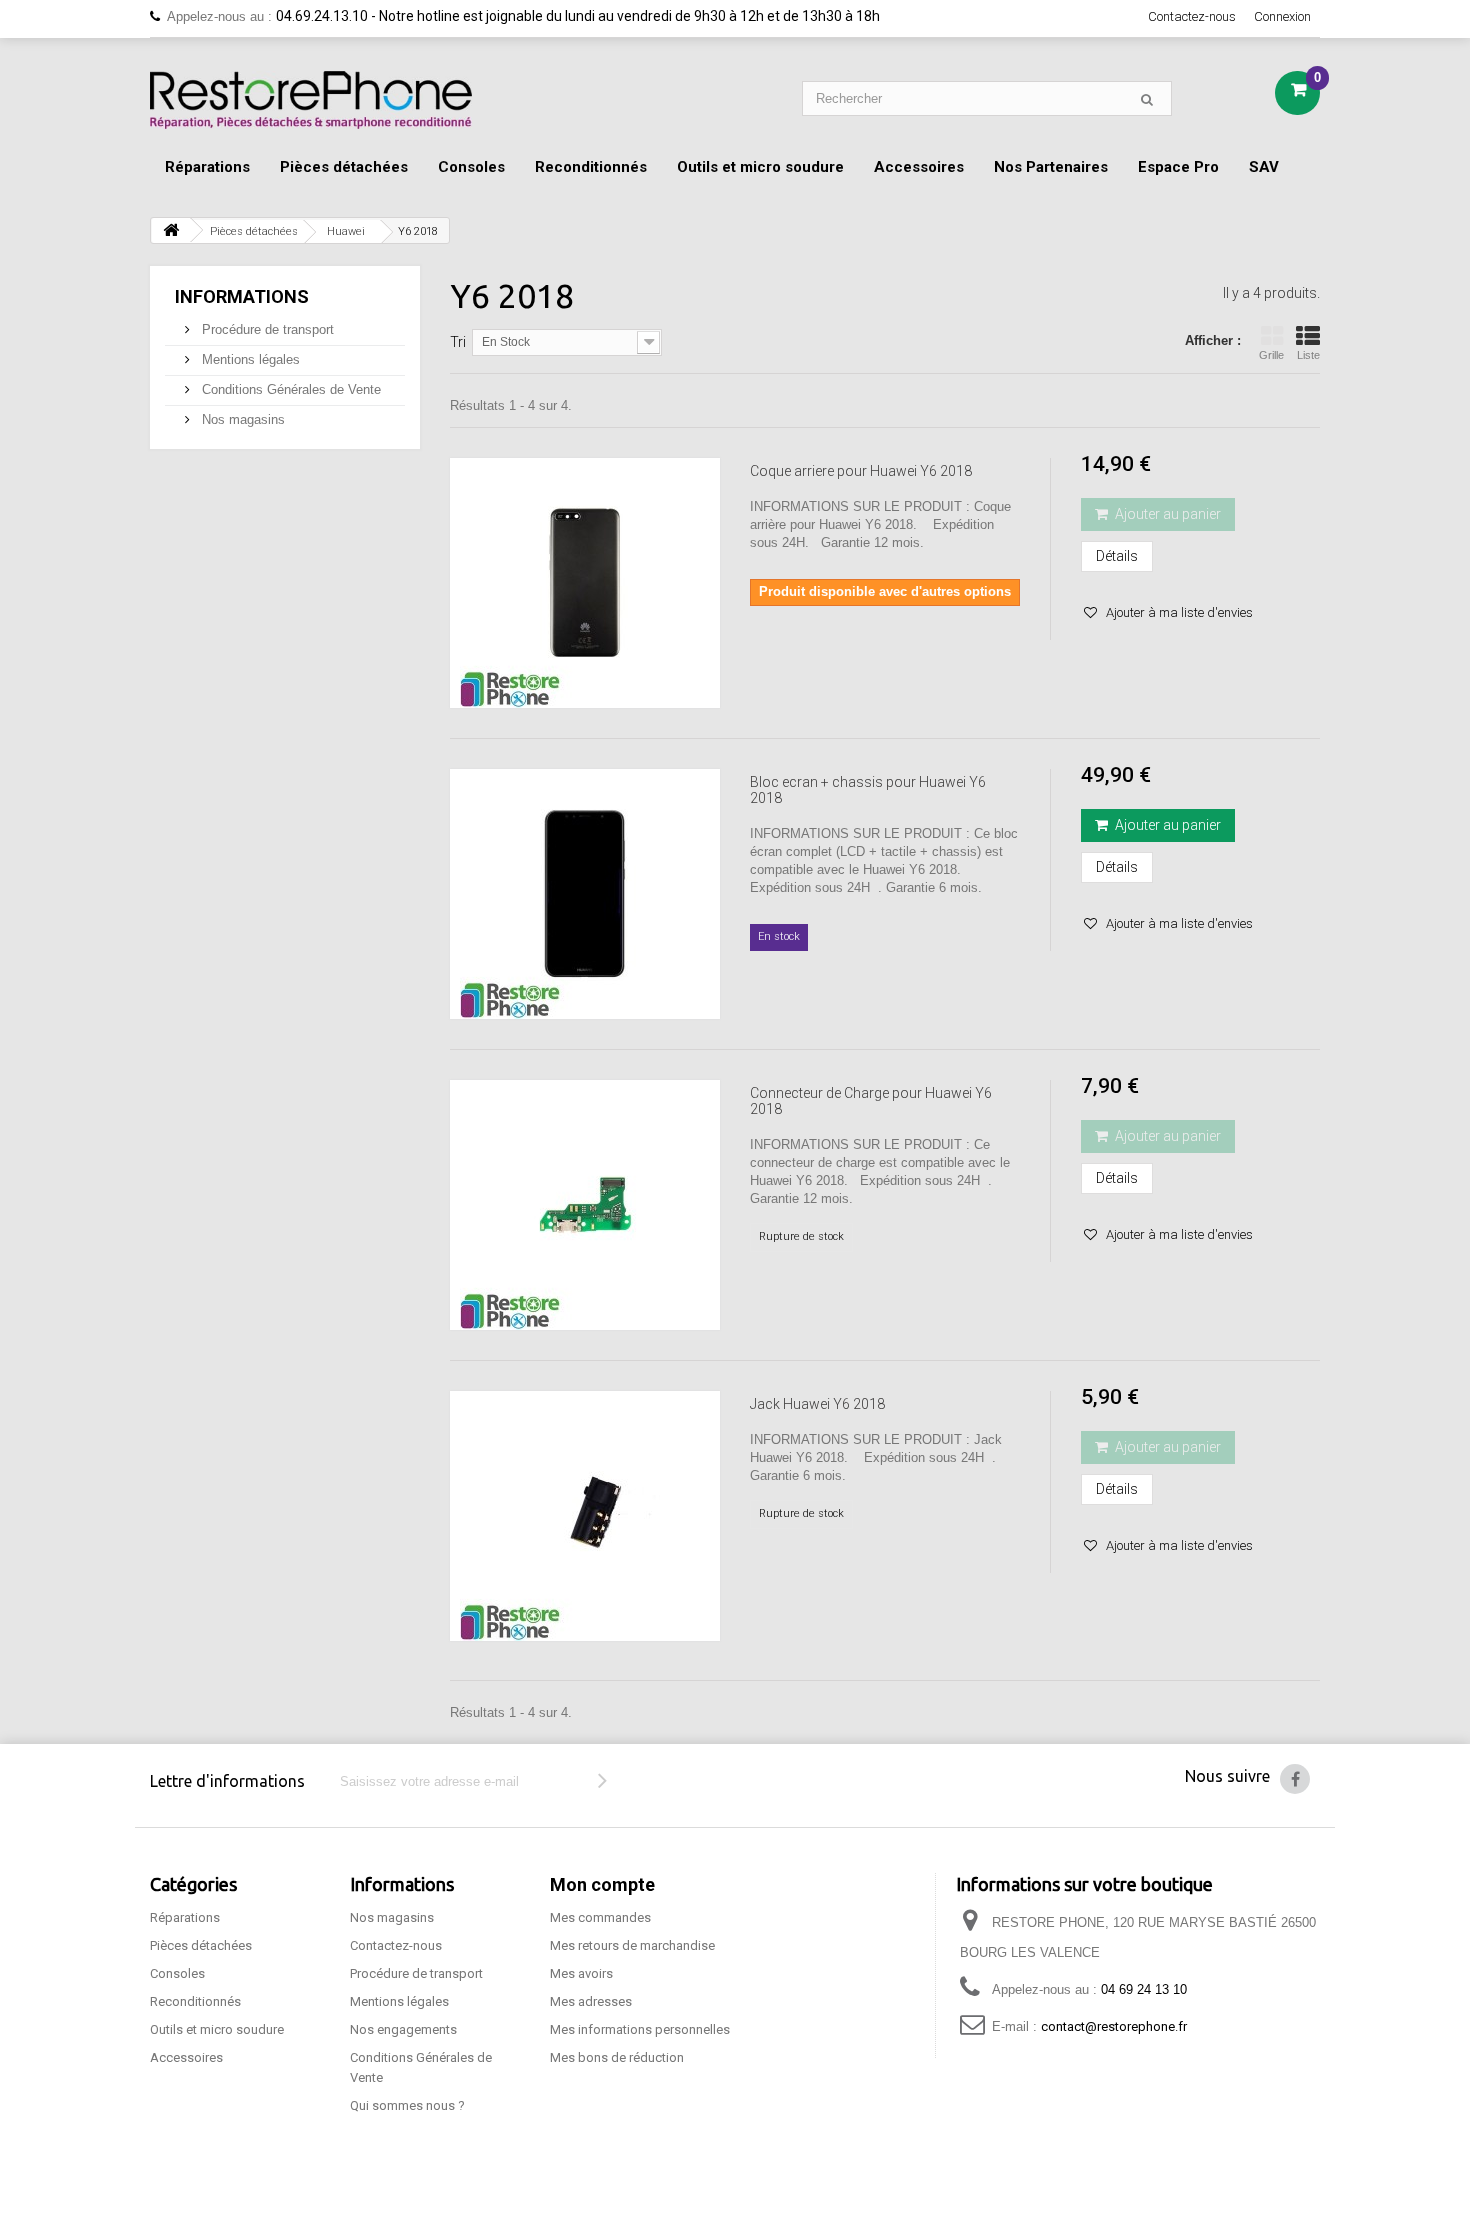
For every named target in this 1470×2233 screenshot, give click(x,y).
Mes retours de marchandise (632, 1945)
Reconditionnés (591, 167)
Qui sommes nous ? (407, 2105)
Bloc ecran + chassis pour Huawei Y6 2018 (868, 790)
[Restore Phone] (311, 100)
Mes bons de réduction (617, 2057)
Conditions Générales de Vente (289, 389)
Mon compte (602, 1884)
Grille (1271, 355)
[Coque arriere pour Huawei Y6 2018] (585, 583)
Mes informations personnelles (640, 2029)
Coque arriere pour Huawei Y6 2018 (861, 471)
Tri (458, 342)
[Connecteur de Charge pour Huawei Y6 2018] (585, 1205)
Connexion (1282, 16)
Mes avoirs (581, 1973)
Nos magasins (241, 419)
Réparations (207, 167)
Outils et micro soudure (760, 167)
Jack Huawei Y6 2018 (817, 1404)
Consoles (471, 167)
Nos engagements (403, 2029)
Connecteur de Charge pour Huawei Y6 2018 (871, 1101)
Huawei (346, 231)
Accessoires (919, 167)
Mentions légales (249, 359)
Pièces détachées (344, 167)
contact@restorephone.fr (1114, 2026)
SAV (1264, 167)
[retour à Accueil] (171, 230)
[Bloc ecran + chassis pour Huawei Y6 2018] (585, 894)
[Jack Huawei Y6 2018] (585, 1516)
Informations (242, 296)
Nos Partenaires (1051, 167)
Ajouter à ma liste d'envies (1178, 612)
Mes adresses (591, 2001)
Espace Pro (1178, 167)
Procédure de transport (266, 329)
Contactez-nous (1192, 16)
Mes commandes (600, 1917)
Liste (1308, 355)
